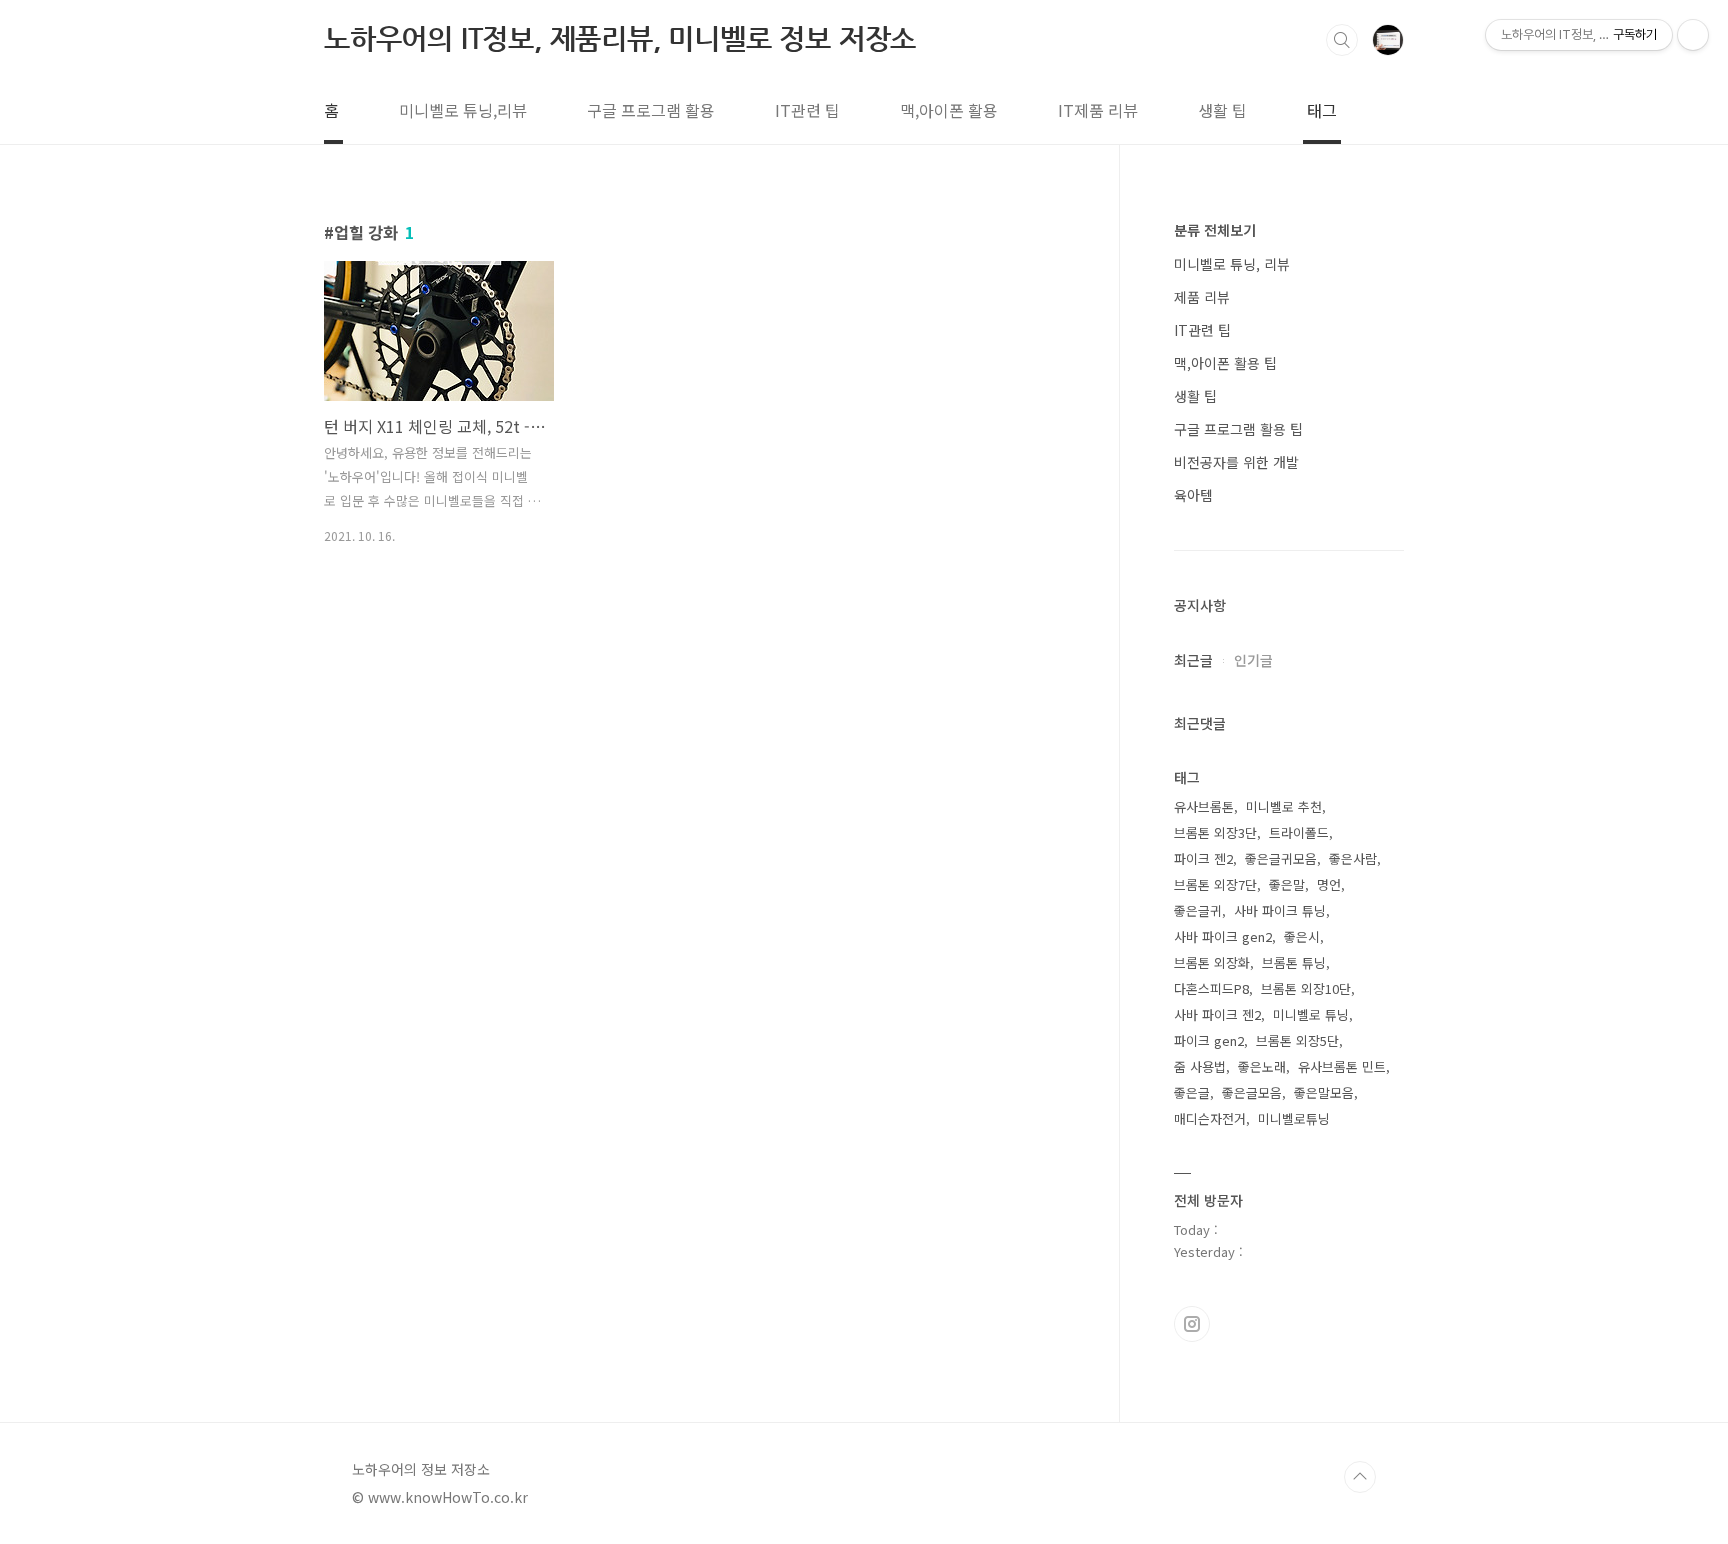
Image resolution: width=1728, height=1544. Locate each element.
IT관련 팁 (807, 110)
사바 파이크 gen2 (1223, 936)
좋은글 (1192, 1092)
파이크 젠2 (1203, 858)
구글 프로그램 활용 (651, 110)
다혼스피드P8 (1211, 988)
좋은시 (1302, 936)
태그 (1322, 110)
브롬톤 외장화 (1212, 962)
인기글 (1253, 660)
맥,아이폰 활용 (949, 110)
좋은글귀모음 (1281, 858)
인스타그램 (1192, 1324)
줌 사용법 (1200, 1066)
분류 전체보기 (1215, 230)
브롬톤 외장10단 (1306, 988)
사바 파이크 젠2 (1217, 1014)
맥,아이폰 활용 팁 (1225, 363)
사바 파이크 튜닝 (1280, 910)
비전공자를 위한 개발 (1236, 462)
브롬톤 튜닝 (1294, 962)
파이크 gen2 (1209, 1040)
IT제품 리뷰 (1098, 110)
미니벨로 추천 (1284, 806)
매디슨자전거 (1210, 1118)
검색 (1342, 40)
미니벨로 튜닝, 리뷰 (1232, 264)
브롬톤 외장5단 (1297, 1040)
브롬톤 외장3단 (1215, 832)
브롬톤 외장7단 (1215, 884)
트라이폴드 (1299, 832)
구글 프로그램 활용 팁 (1238, 429)
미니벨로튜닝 (1294, 1118)
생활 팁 (1222, 110)
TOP (1360, 1477)
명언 (1329, 884)
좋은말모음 (1324, 1092)
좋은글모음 (1252, 1092)
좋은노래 (1262, 1066)
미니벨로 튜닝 (1311, 1014)
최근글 (1193, 660)
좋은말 (1287, 884)
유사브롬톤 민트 (1342, 1066)
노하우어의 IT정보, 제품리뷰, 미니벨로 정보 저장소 (620, 38)
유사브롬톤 (1204, 806)
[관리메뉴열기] (1693, 35)
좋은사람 (1353, 858)
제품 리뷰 (1202, 297)
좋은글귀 (1198, 910)
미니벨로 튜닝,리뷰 (463, 110)
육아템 (1193, 495)
